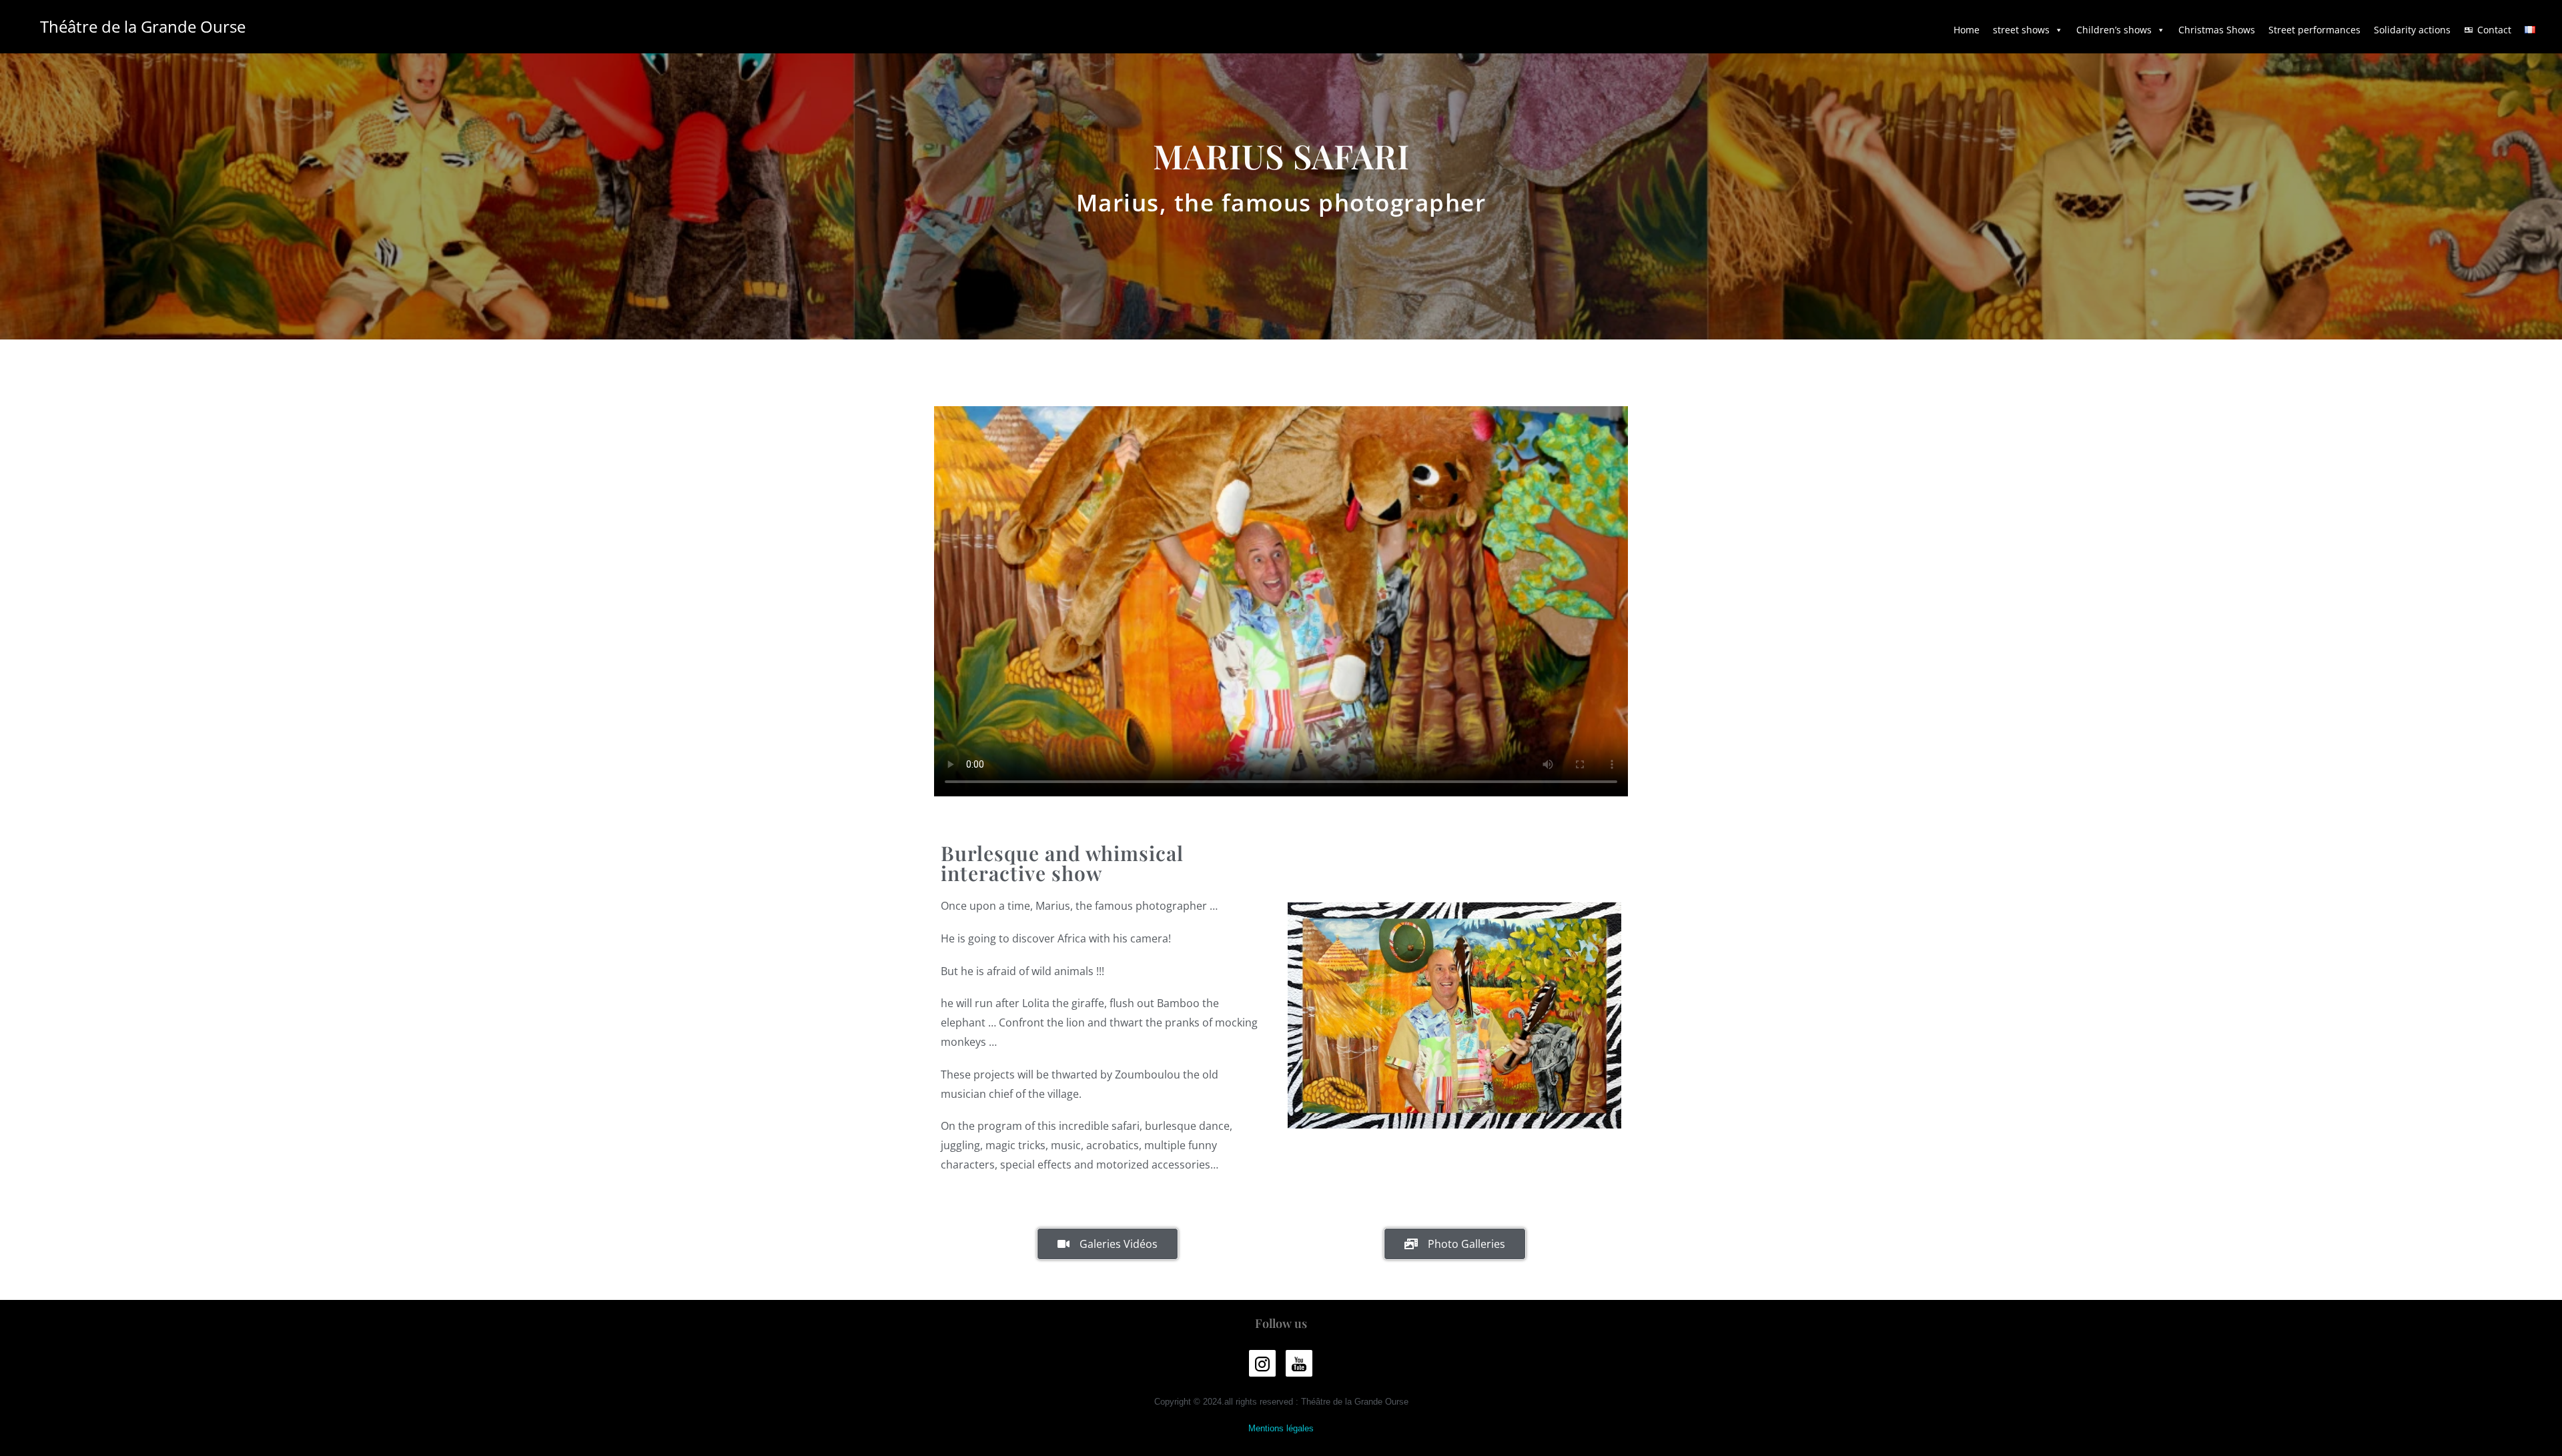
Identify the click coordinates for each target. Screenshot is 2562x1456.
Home (1967, 30)
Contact (2494, 30)
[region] (1454, 1015)
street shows (2021, 30)
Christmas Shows (2217, 30)
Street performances (2314, 30)
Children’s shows (2114, 30)
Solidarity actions (2412, 30)
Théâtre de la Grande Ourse (143, 26)
